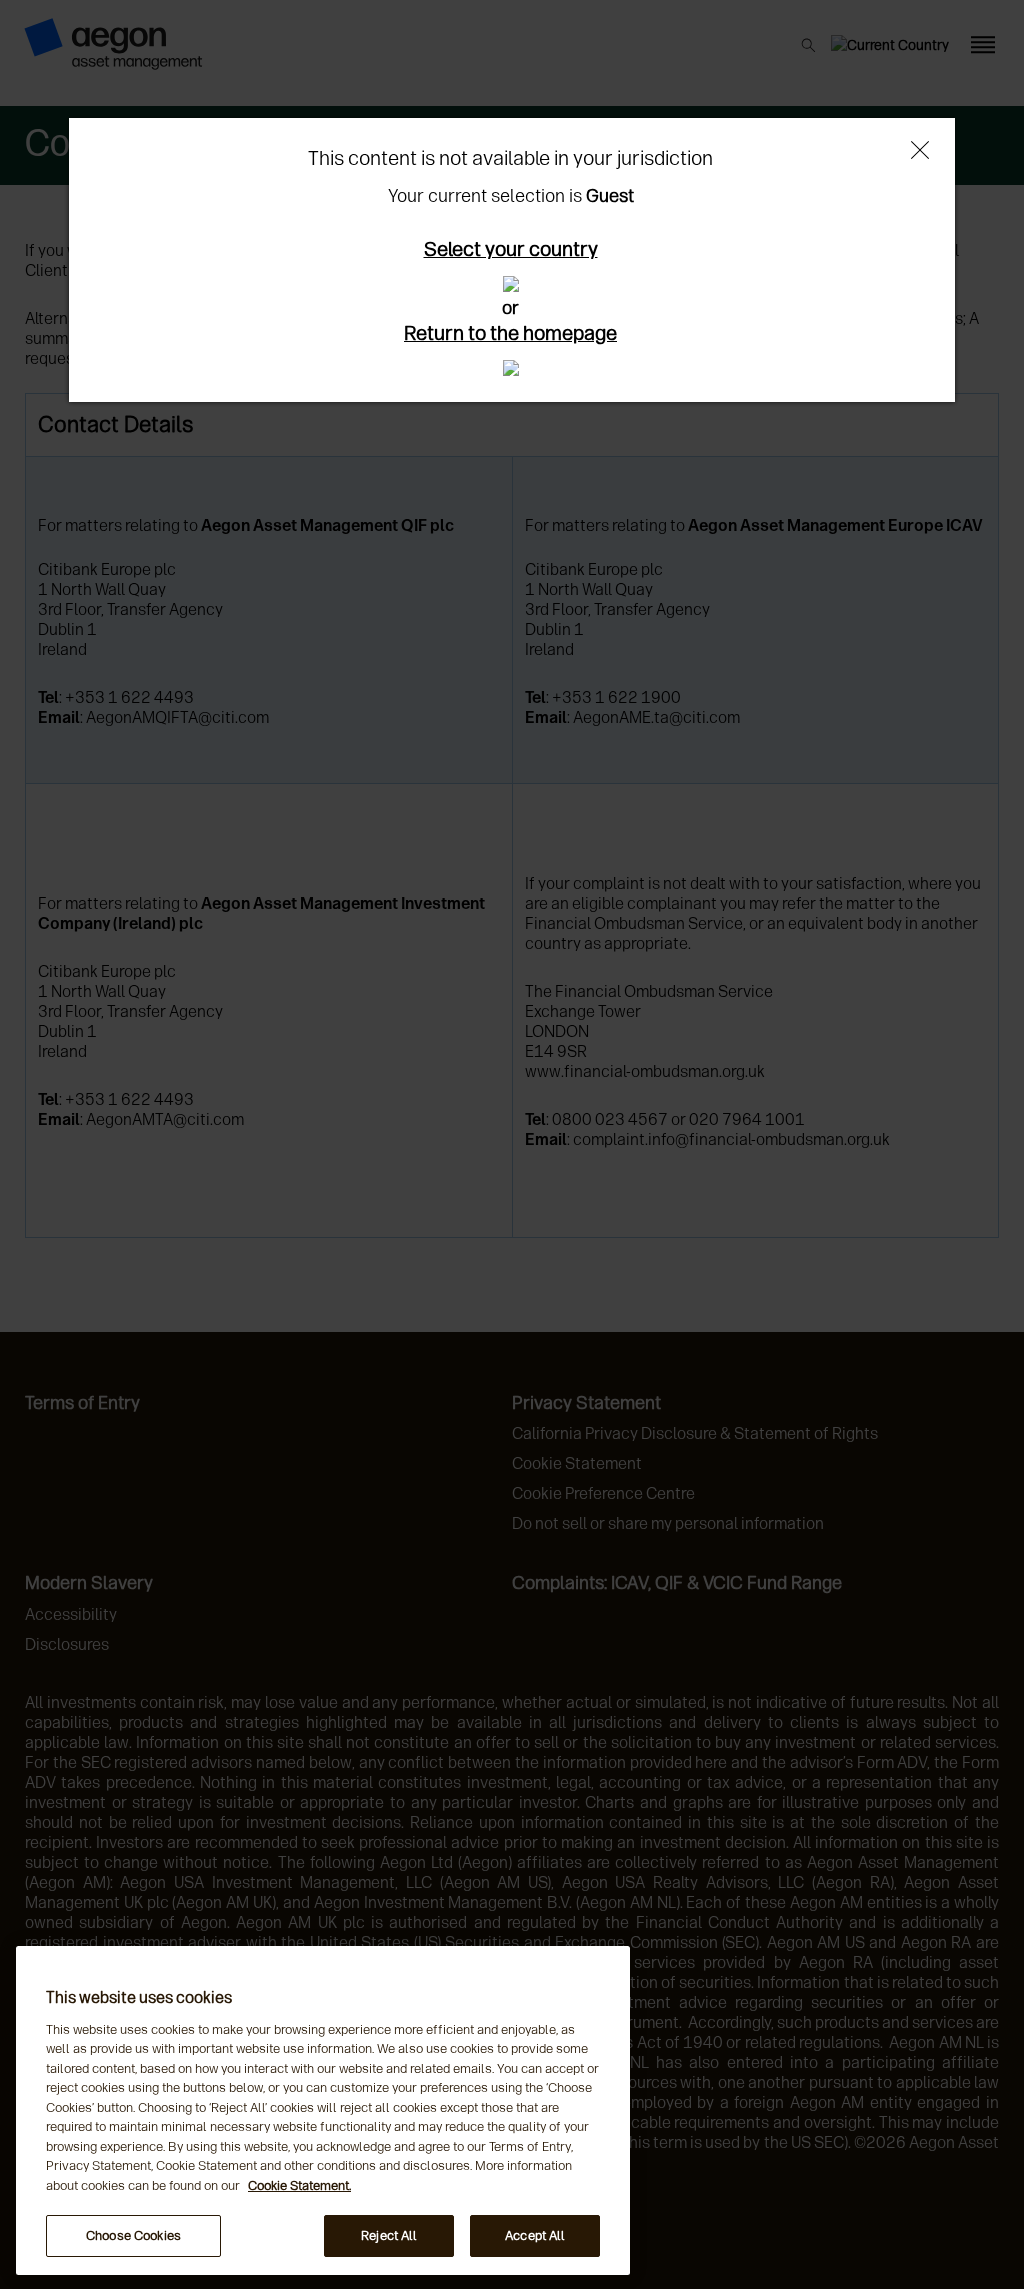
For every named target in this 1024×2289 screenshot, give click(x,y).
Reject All (389, 2235)
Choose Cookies (133, 2235)
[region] (323, 2110)
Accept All (535, 2235)
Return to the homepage (510, 333)
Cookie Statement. (299, 2185)
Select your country (511, 249)
